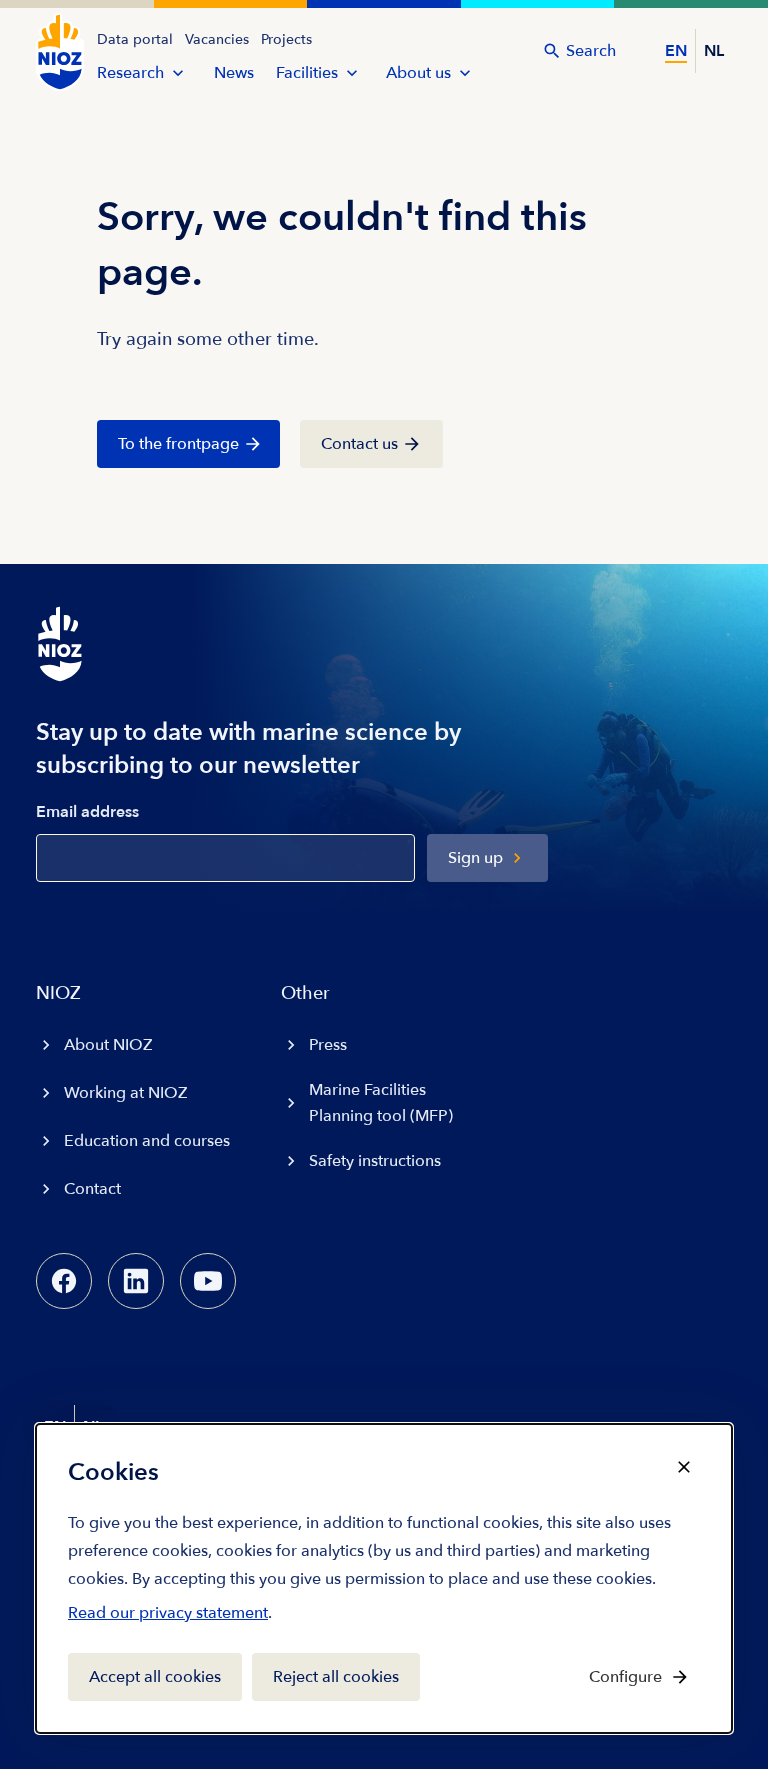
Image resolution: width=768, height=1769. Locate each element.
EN (676, 51)
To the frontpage (178, 444)
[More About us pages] (465, 73)
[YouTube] (208, 1281)
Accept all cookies (155, 1677)
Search (591, 51)
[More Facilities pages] (352, 73)
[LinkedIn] (136, 1281)
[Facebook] (64, 1281)
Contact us (359, 444)
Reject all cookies (336, 1677)
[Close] (684, 1467)
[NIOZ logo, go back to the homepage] (60, 52)
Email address (87, 812)
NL (714, 51)
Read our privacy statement (168, 1617)
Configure (625, 1677)
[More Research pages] (178, 73)
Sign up (475, 858)
